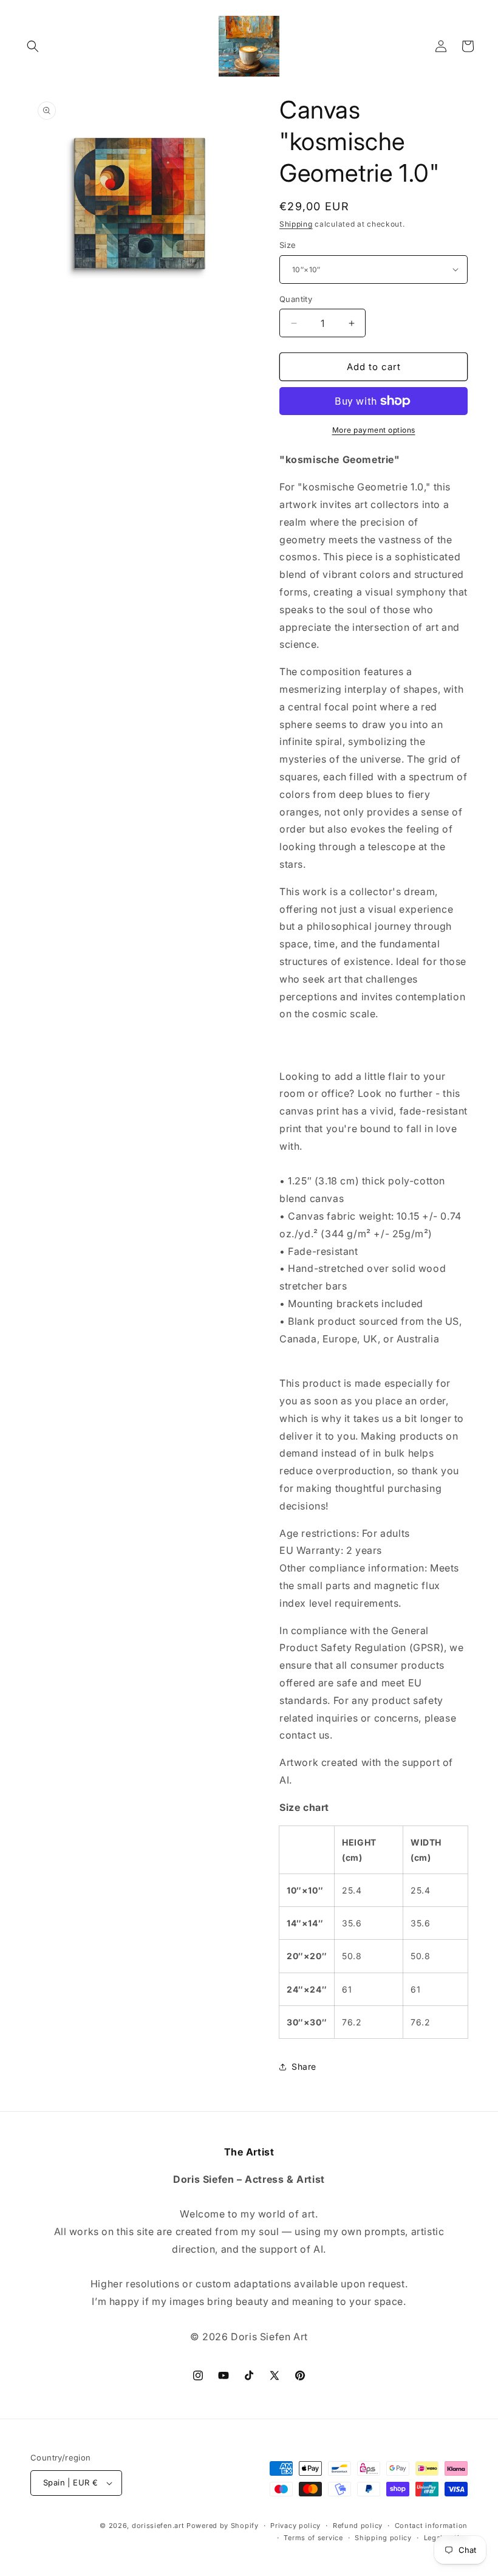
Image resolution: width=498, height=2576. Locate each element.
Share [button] (304, 2066)
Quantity (296, 299)
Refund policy (358, 2526)
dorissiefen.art (158, 2526)
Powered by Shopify (223, 2526)
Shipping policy (383, 2538)
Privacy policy (295, 2526)
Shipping (296, 224)
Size (288, 245)
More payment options (374, 430)
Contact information (431, 2526)
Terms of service (313, 2538)
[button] (33, 46)
